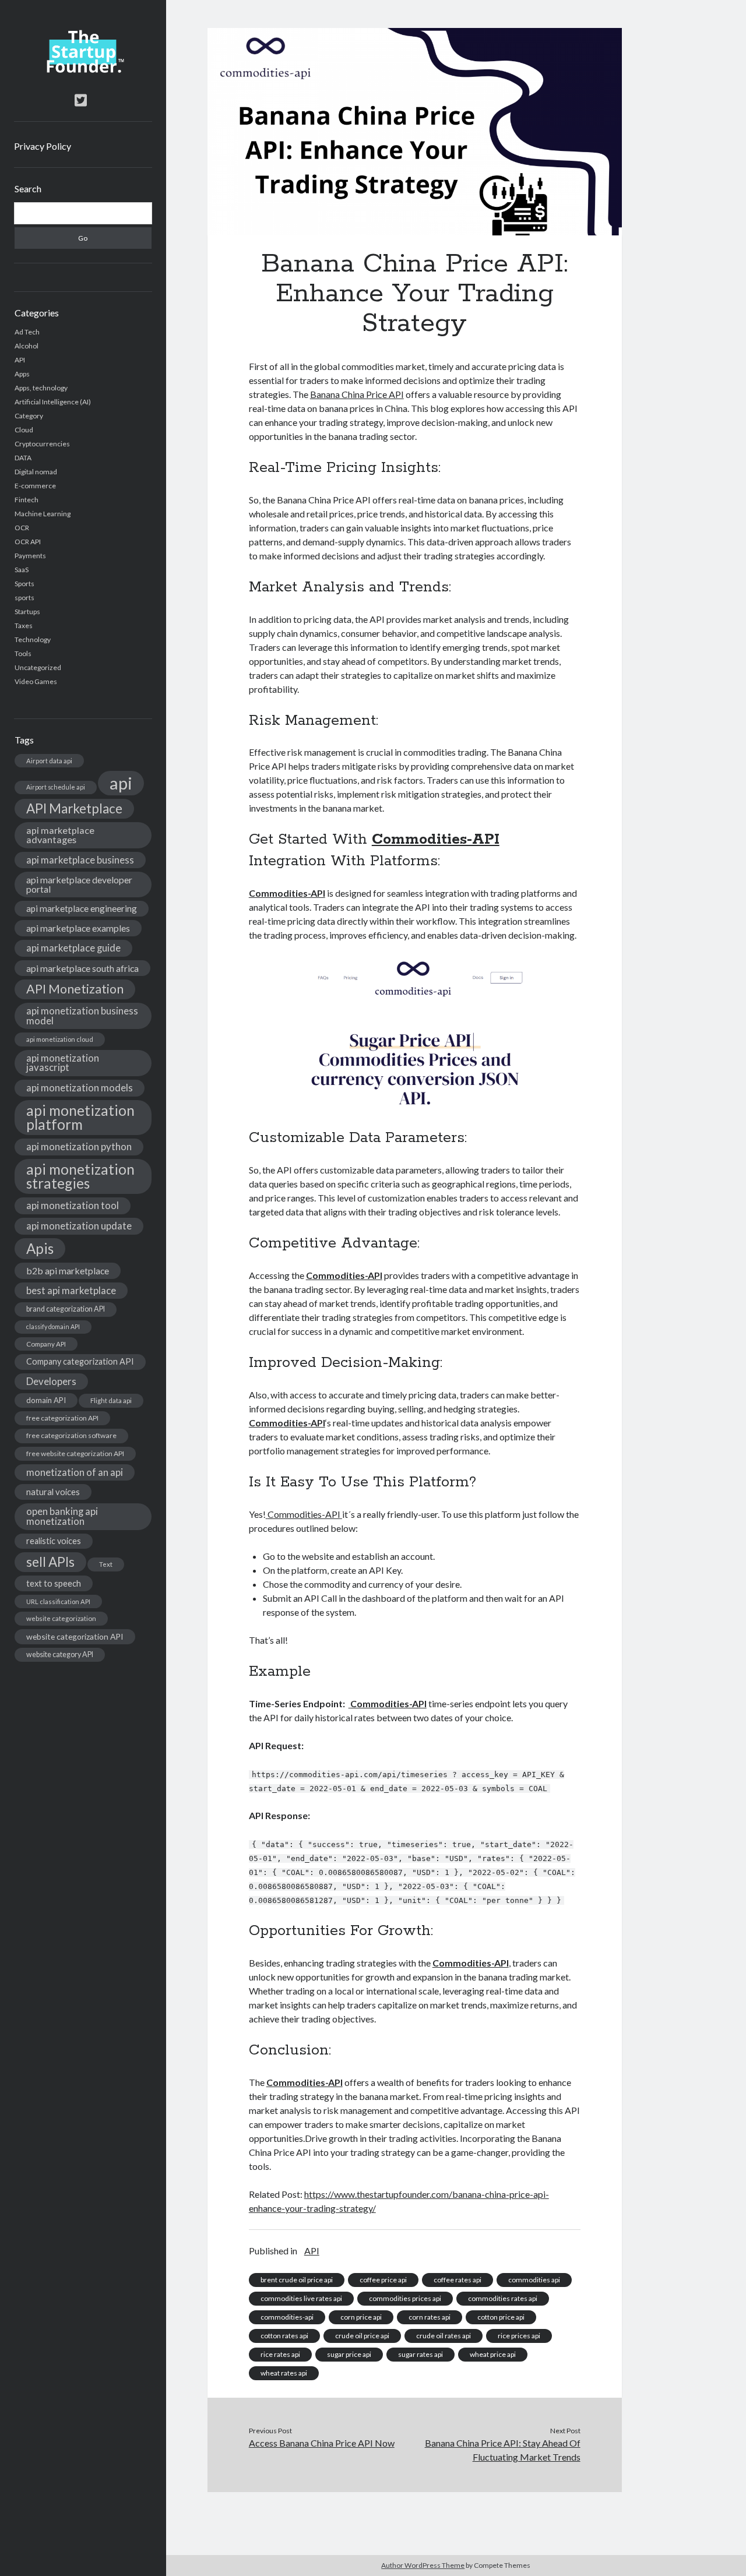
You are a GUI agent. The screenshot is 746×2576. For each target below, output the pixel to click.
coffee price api (383, 2280)
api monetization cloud (60, 1039)
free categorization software (71, 1435)
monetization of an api (75, 1472)
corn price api (361, 2317)
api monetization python (79, 1146)
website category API (60, 1655)
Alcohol (27, 346)
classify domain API (53, 1326)
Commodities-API (436, 840)
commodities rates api (503, 2298)
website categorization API (75, 1636)
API (20, 360)
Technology (33, 639)
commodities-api (287, 2317)
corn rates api (430, 2317)
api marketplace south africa (82, 968)
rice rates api (280, 2354)
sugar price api (349, 2354)
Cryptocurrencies (42, 444)
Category (29, 416)
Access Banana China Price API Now (322, 2443)
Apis (40, 1248)
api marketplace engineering (82, 908)
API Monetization (75, 989)
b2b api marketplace (68, 1271)
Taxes (24, 626)
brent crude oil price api (297, 2280)
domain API (46, 1400)
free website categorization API (75, 1453)
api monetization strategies (80, 1176)
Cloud (24, 430)
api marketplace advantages (60, 835)
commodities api (534, 2280)
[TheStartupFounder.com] (83, 70)
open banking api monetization (62, 1516)
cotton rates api (284, 2336)
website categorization (61, 1618)
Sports (24, 584)
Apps (22, 374)
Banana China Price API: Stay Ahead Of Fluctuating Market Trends (502, 2450)
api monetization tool (73, 1205)
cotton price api (501, 2317)
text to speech (54, 1583)
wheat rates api (284, 2373)
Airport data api (49, 761)
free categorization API (62, 1418)
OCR (22, 528)
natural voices (53, 1492)
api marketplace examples (78, 928)
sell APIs (50, 1562)
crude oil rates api (444, 2336)
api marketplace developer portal (79, 884)
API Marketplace (74, 808)
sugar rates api (420, 2354)
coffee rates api (458, 2280)
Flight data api (111, 1400)
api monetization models (80, 1088)
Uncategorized (38, 667)
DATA (23, 458)
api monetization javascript (63, 1063)
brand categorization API (66, 1309)
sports (24, 598)
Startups (27, 612)
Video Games (36, 681)
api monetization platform (80, 1117)
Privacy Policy (43, 146)
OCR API (28, 542)
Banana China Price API (357, 394)
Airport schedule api (56, 787)
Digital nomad (36, 472)
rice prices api (519, 2336)
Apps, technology (41, 388)
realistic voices (54, 1541)
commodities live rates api (301, 2298)
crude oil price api (362, 2336)
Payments (30, 556)
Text (106, 1564)
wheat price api (493, 2354)
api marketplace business (80, 860)
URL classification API (58, 1601)
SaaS (22, 570)
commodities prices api (405, 2298)
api (121, 783)
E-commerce (35, 486)
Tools (23, 653)
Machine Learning (43, 514)
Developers (51, 1381)
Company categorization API (80, 1361)
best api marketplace (71, 1290)
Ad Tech (27, 332)
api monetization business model (82, 1016)
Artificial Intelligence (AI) (53, 402)
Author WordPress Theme (423, 2565)
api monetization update (79, 1226)
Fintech (27, 500)
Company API (46, 1344)
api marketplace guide (73, 948)
